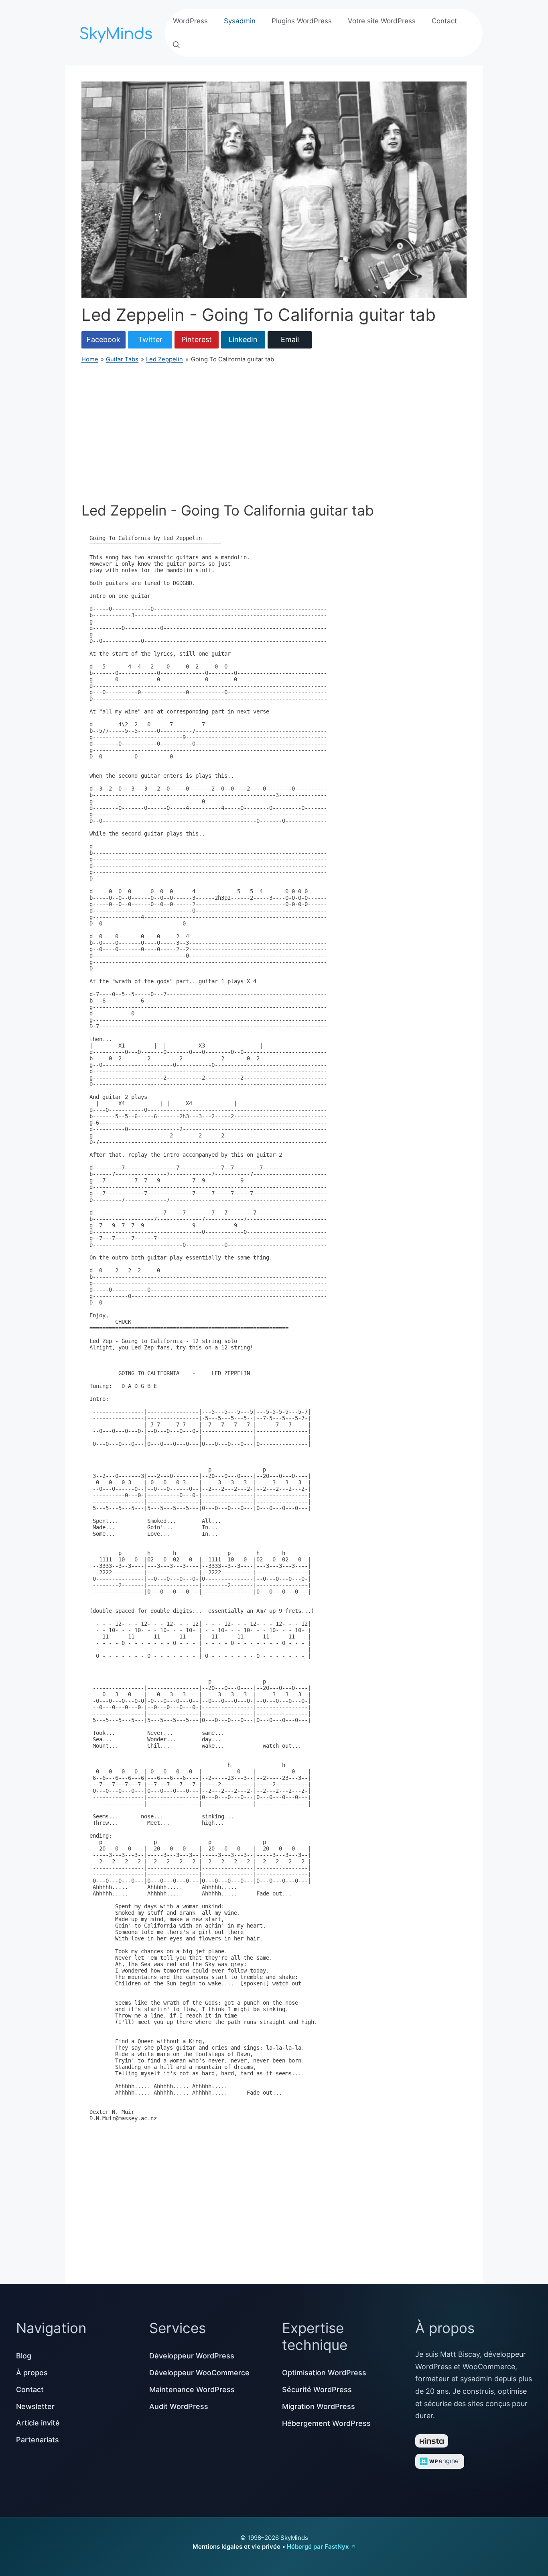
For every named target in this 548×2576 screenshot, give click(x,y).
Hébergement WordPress (326, 2423)
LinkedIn (243, 339)
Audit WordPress (179, 2406)
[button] (176, 45)
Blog (24, 2356)
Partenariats (38, 2440)
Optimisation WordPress (324, 2373)
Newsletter (35, 2406)
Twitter (150, 339)
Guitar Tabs (122, 359)
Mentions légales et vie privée (236, 2546)
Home (90, 359)
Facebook (104, 339)
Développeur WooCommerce (199, 2373)
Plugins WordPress (302, 21)
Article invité (38, 2423)
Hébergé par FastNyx (318, 2546)
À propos (32, 2373)
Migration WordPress (319, 2406)
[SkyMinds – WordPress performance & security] (118, 32)
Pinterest (197, 339)
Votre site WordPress (382, 21)
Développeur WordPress (192, 2356)
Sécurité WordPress (317, 2390)
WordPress (190, 21)
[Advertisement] (274, 433)
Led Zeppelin (164, 359)
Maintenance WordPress (192, 2390)
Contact (444, 21)
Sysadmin (240, 21)
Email (290, 339)
